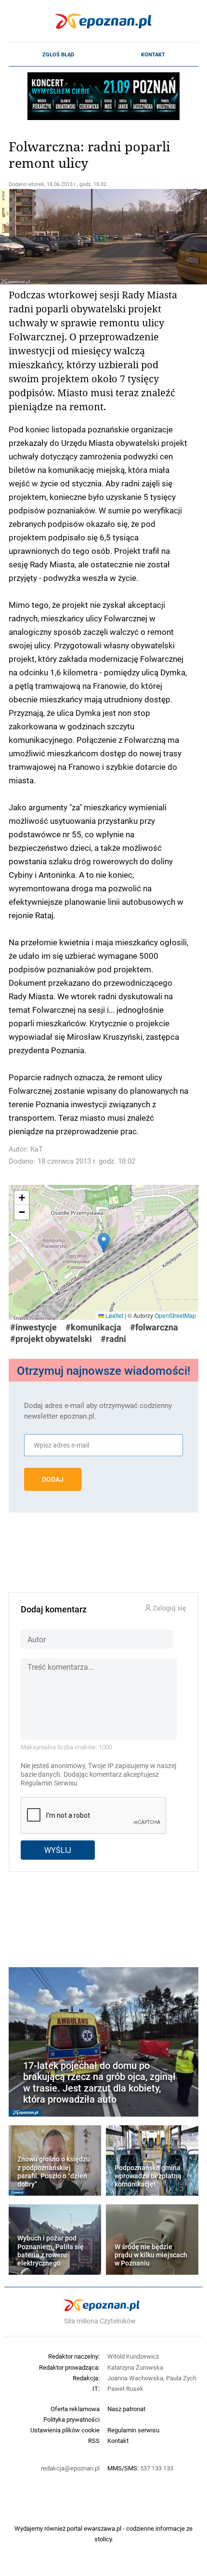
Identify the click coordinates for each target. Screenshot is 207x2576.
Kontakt (153, 54)
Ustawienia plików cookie (65, 2430)
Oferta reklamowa (75, 2409)
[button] (104, 1242)
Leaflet (114, 1315)
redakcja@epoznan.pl (70, 2468)
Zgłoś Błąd (58, 54)
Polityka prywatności (71, 2419)
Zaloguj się (169, 1608)
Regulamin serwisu (133, 2430)
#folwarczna (154, 1327)
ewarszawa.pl (103, 2528)
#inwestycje (33, 1327)
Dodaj (53, 1479)
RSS (94, 2441)
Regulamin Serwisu (49, 1783)
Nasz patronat (126, 2409)
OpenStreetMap (175, 1315)
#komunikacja (93, 1327)
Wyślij (58, 1850)
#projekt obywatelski (51, 1339)
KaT (37, 1149)
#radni (113, 1339)
